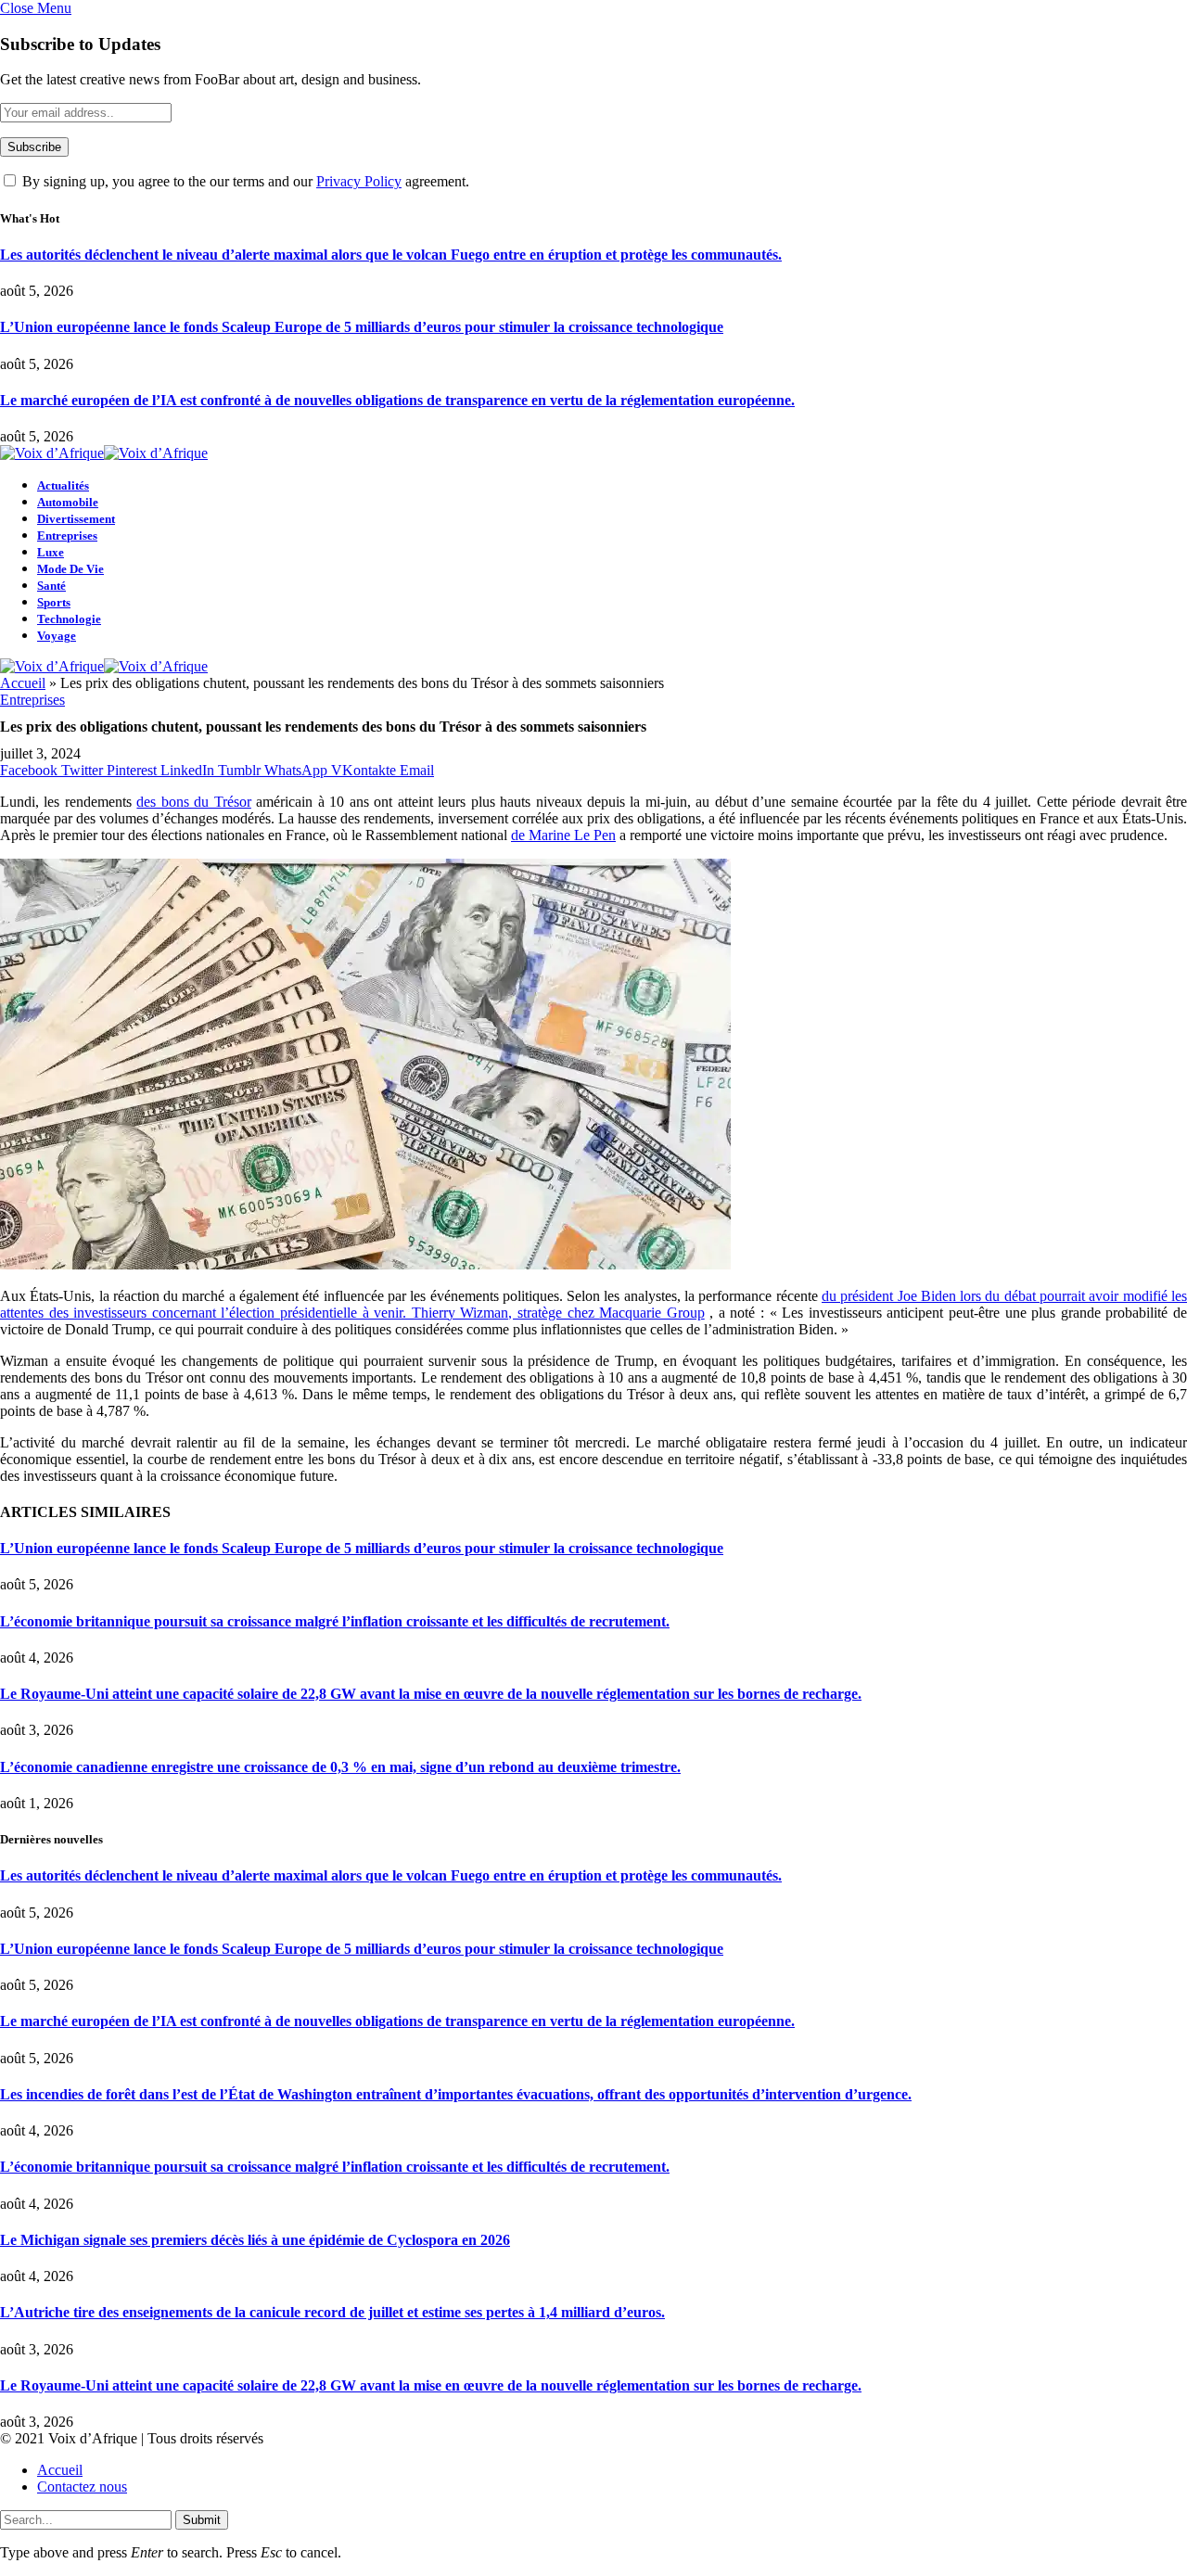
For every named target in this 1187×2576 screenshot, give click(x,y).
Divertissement (76, 519)
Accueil (23, 683)
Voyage (57, 636)
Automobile (68, 502)
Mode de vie (70, 569)
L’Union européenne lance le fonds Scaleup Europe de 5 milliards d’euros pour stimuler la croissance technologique (362, 327)
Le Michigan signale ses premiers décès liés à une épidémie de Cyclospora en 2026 (255, 2240)
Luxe (51, 552)
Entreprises (67, 536)
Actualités (63, 485)
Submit (202, 2520)
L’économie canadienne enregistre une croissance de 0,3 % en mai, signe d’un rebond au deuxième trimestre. (340, 1767)
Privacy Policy (359, 181)
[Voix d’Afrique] (104, 453)
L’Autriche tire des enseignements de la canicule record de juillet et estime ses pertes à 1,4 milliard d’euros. (332, 2312)
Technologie (69, 619)
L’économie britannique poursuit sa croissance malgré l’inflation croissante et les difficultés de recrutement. (335, 1621)
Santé (51, 586)
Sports (54, 602)
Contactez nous (82, 2487)
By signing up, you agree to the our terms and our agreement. (244, 181)
